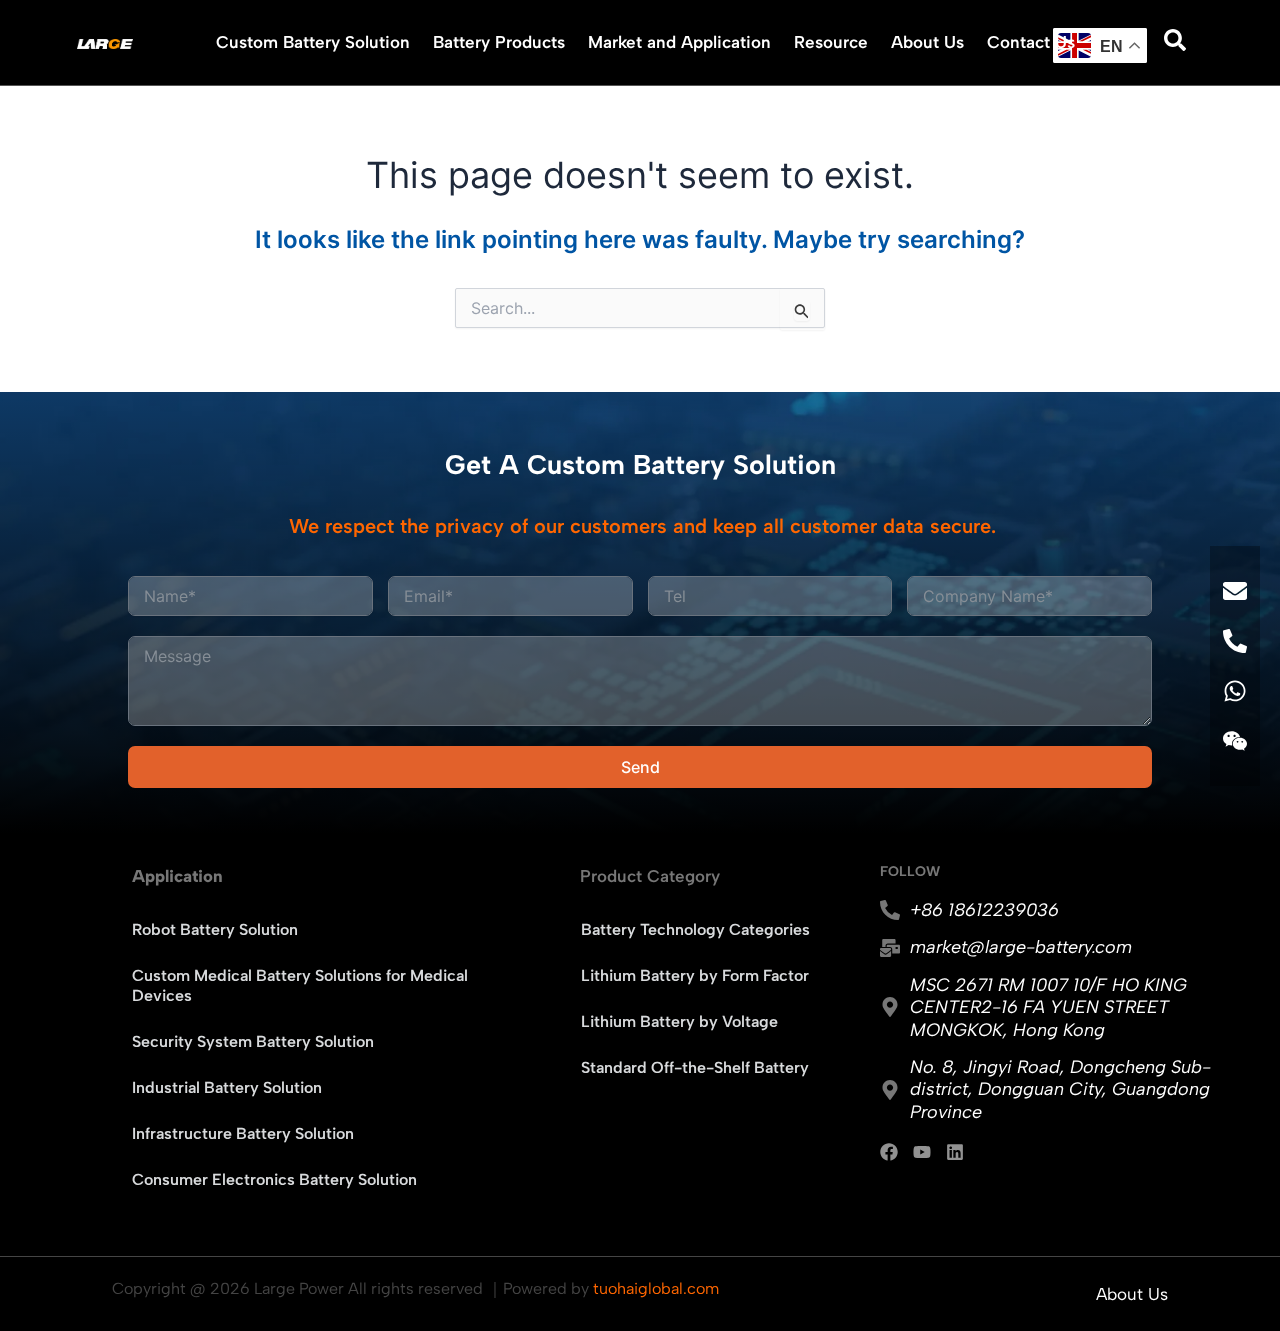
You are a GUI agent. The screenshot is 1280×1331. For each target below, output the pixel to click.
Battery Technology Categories (695, 929)
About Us (927, 42)
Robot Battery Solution (215, 929)
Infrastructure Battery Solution (243, 1133)
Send (640, 767)
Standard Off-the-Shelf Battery (695, 1067)
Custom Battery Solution (313, 42)
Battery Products (499, 42)
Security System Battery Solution (253, 1041)
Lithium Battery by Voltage (679, 1021)
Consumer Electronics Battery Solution (274, 1179)
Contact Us (1031, 42)
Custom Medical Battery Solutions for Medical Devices (300, 985)
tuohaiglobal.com (656, 1288)
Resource (831, 42)
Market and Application (679, 42)
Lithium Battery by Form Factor (695, 975)
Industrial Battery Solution (227, 1087)
